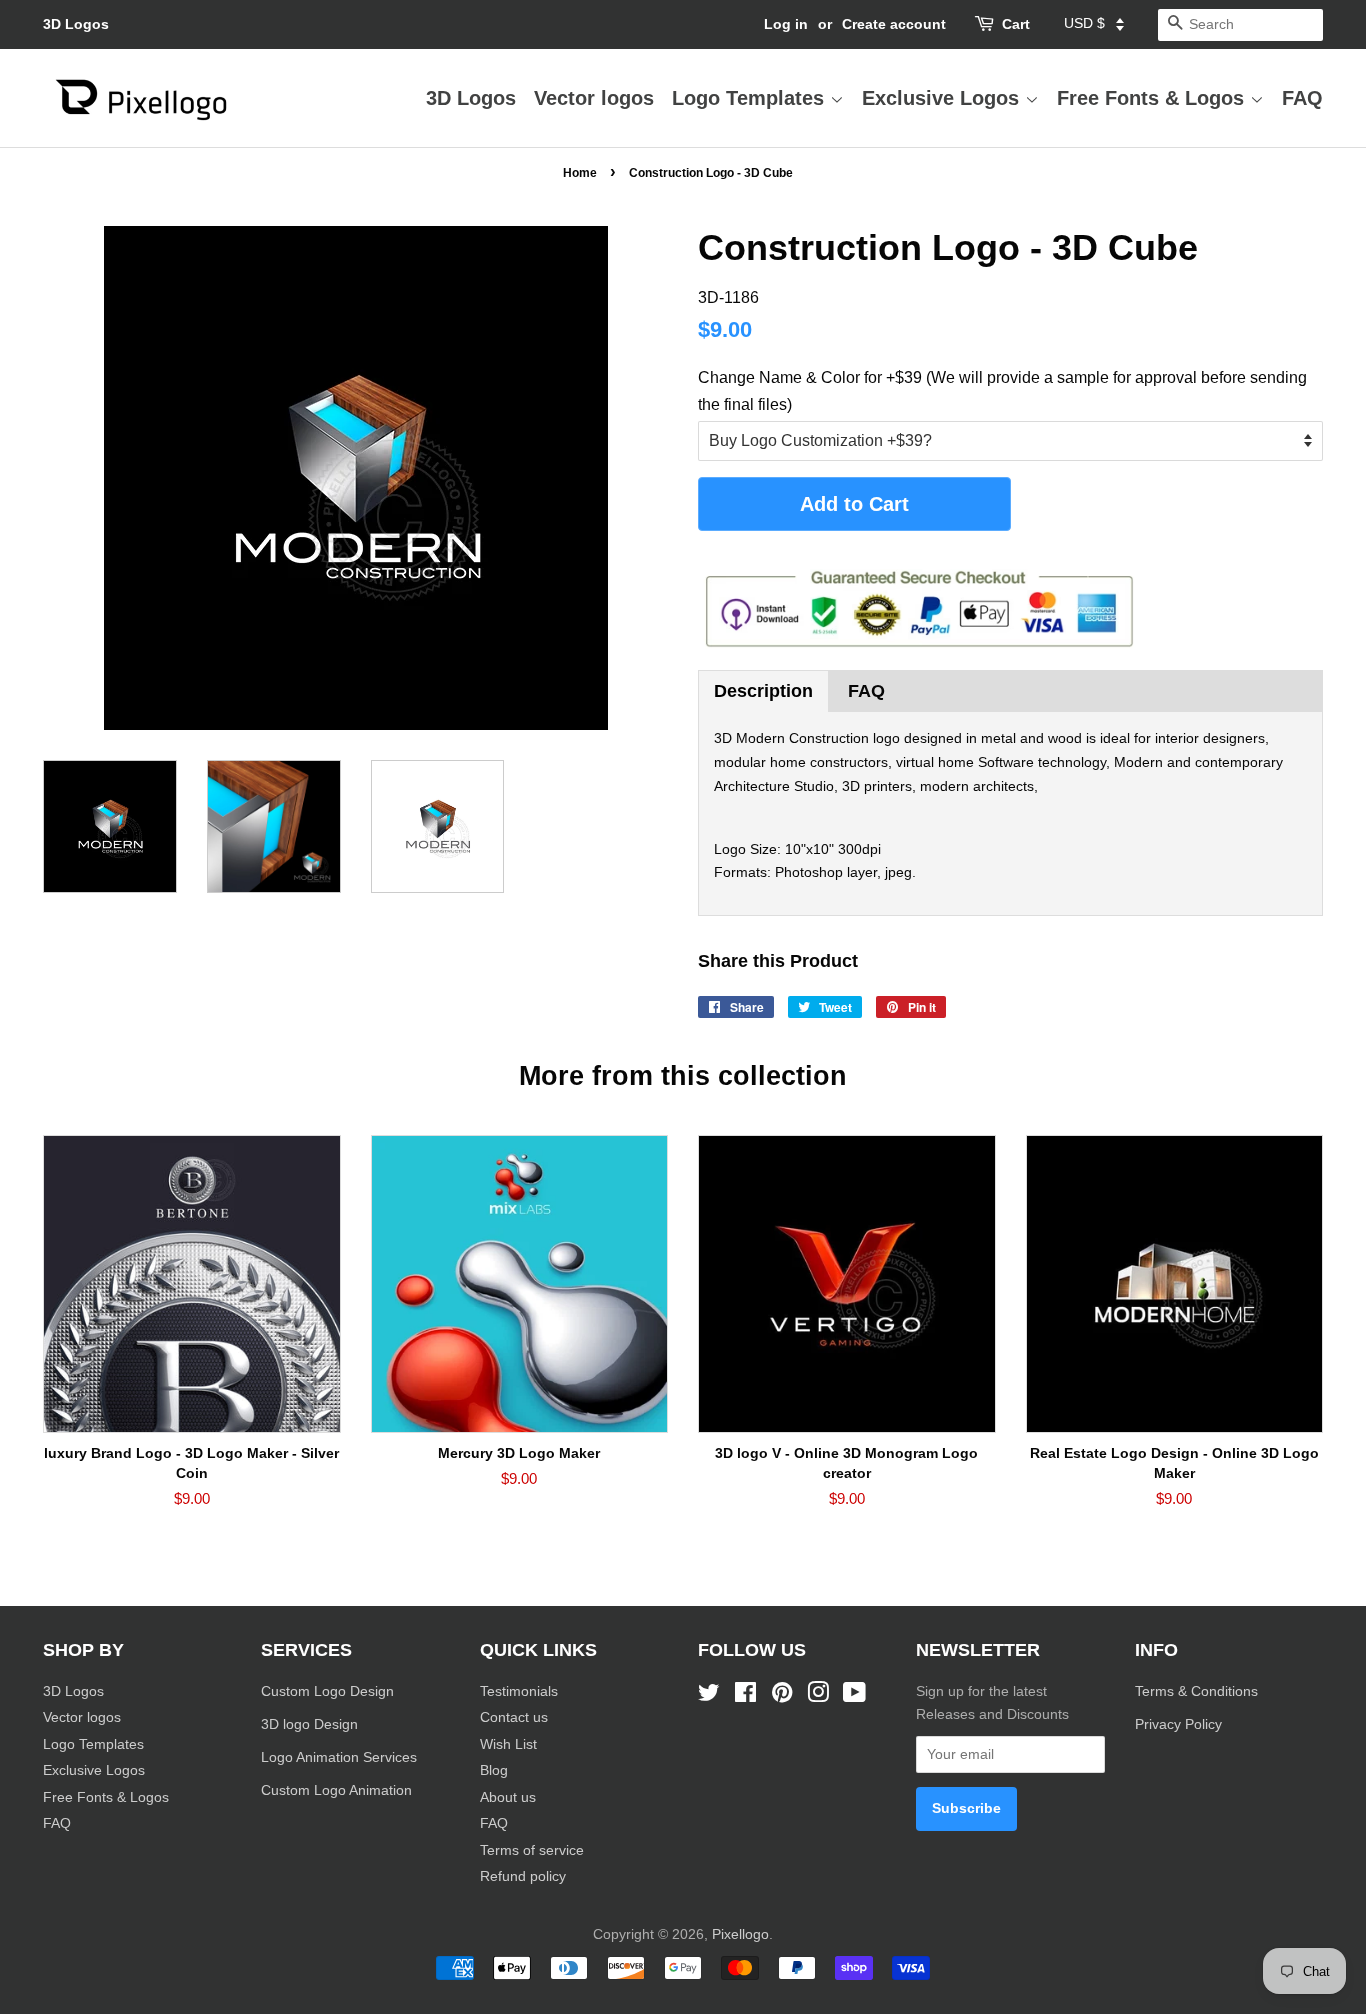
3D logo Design (309, 1724)
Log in (786, 24)
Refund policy (523, 1876)
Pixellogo (740, 1934)
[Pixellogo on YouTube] (854, 1696)
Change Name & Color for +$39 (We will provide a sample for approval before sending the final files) (1002, 391)
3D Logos (76, 24)
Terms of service (532, 1850)
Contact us (514, 1717)
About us (508, 1797)
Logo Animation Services (339, 1757)
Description (763, 691)
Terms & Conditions (1196, 1691)
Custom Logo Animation (336, 1790)
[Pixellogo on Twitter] (709, 1696)
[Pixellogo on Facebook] (745, 1696)
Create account (894, 24)
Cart (1016, 24)
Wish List (508, 1744)
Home (580, 173)
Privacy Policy (1180, 1724)
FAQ (1302, 98)
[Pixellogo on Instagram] (818, 1696)
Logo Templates (751, 98)
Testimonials (519, 1691)
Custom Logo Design (327, 1691)
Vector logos (594, 98)
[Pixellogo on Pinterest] (782, 1696)
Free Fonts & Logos (1153, 98)
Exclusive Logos (943, 98)
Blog (494, 1770)
